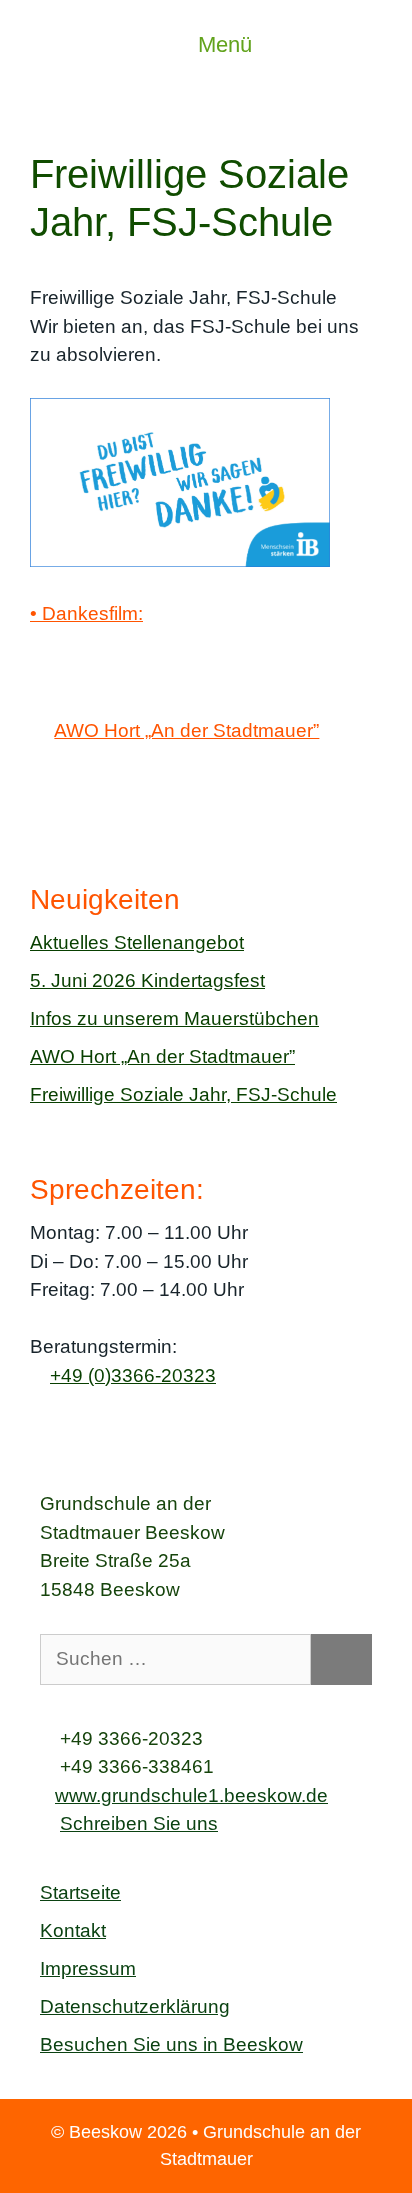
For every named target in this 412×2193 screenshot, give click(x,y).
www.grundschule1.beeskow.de (191, 1795)
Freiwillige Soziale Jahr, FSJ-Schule (183, 1094)
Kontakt (73, 1930)
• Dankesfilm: (86, 613)
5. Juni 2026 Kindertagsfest (147, 980)
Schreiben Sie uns (139, 1823)
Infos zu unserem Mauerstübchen (174, 1018)
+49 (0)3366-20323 (133, 1375)
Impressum (88, 1968)
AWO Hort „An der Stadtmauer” (186, 730)
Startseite (80, 1892)
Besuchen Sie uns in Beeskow (171, 2044)
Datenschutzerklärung (135, 2006)
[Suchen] (341, 1659)
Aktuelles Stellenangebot (137, 942)
